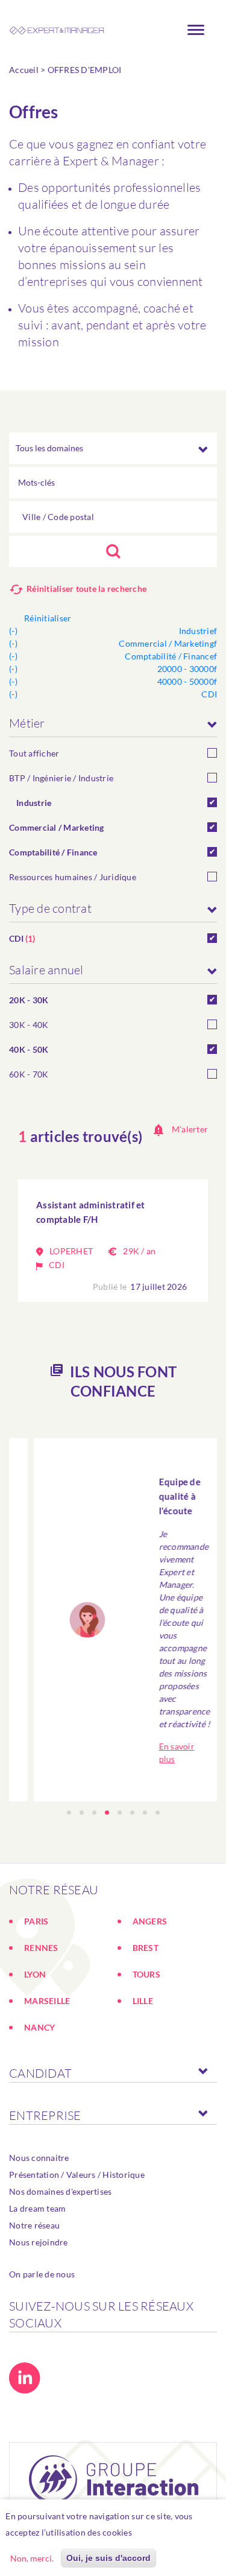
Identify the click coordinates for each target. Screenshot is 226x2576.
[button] (69, 1813)
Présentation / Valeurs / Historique (77, 2175)
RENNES (41, 1948)
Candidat (40, 2073)
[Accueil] (57, 30)
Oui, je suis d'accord (108, 2558)
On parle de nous (42, 2274)
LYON (35, 1974)
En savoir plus (166, 2532)
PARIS (36, 1921)
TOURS (146, 1974)
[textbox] (113, 517)
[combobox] (113, 517)
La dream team (37, 2208)
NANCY (39, 2027)
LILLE (143, 2001)
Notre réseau (34, 2225)
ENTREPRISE (45, 2115)
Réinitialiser (48, 618)
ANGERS (150, 1921)
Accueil (24, 70)
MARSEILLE (47, 2001)
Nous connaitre (39, 2158)
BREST (146, 1948)
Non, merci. (32, 2558)
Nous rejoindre (39, 2242)
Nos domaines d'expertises (60, 2191)
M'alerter (190, 1129)
